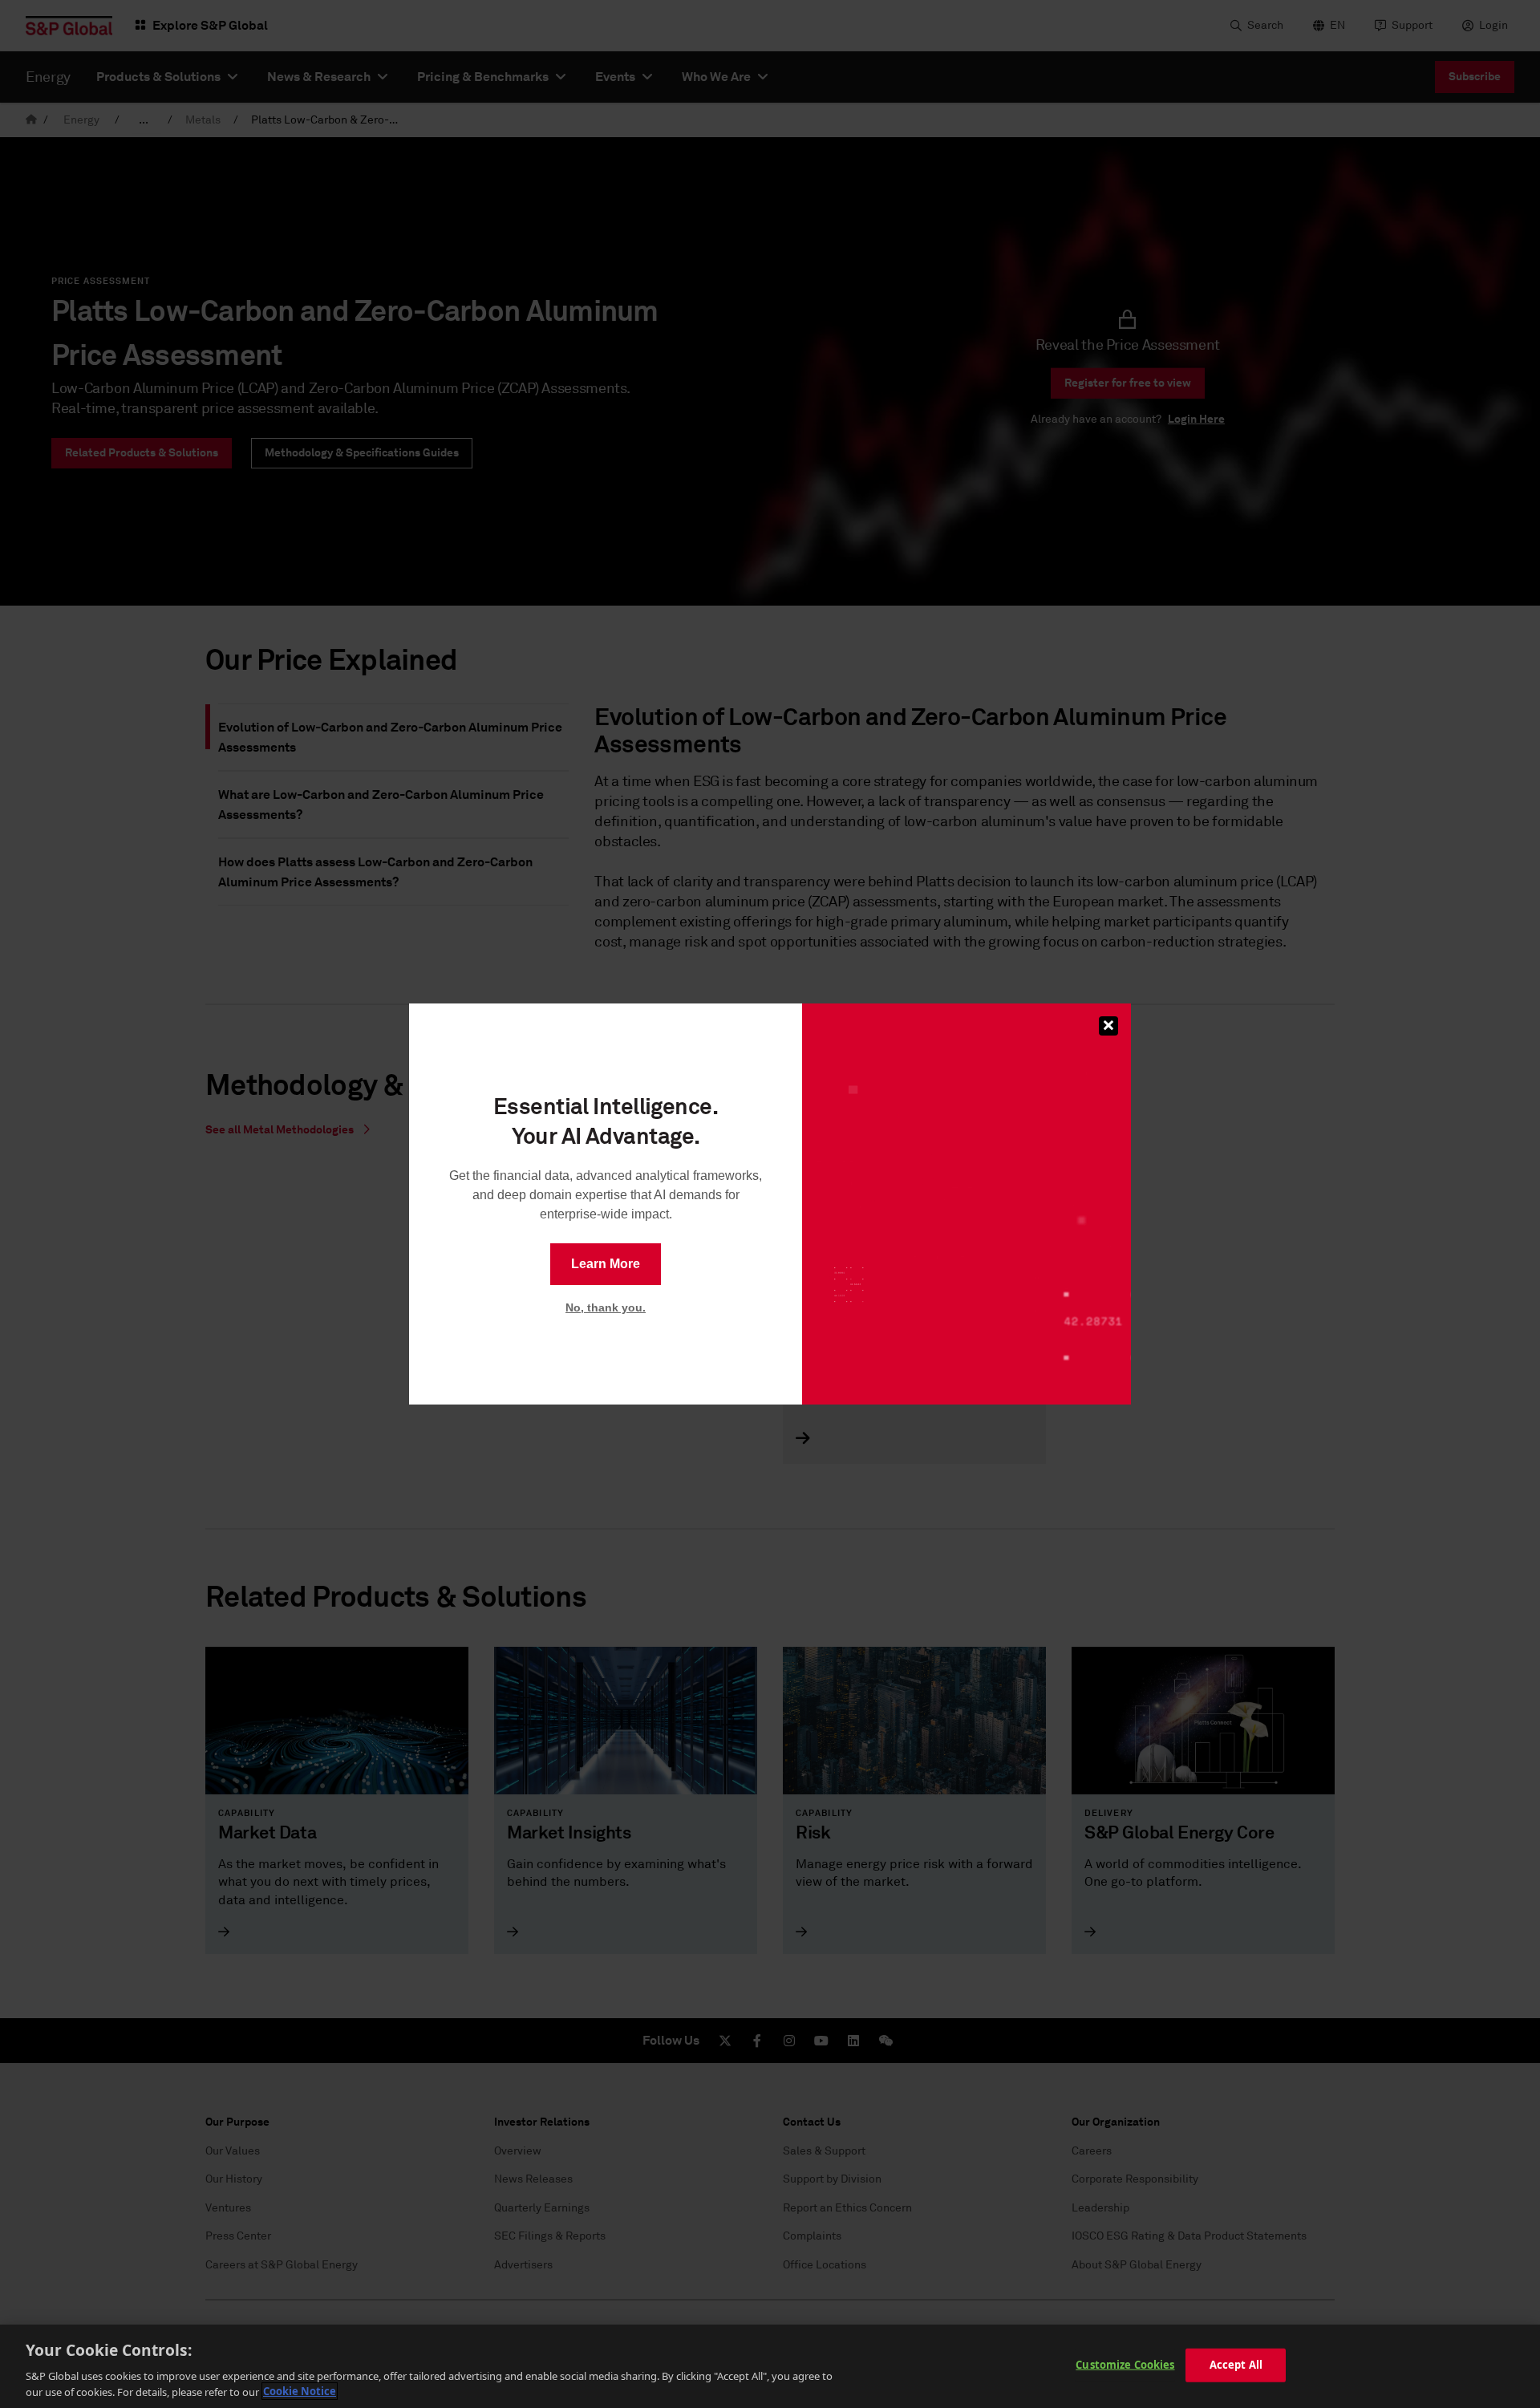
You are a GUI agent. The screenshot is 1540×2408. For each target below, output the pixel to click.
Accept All (1236, 2365)
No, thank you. (606, 1307)
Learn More (606, 1264)
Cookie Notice (300, 2391)
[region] (770, 2366)
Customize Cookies (1125, 2365)
